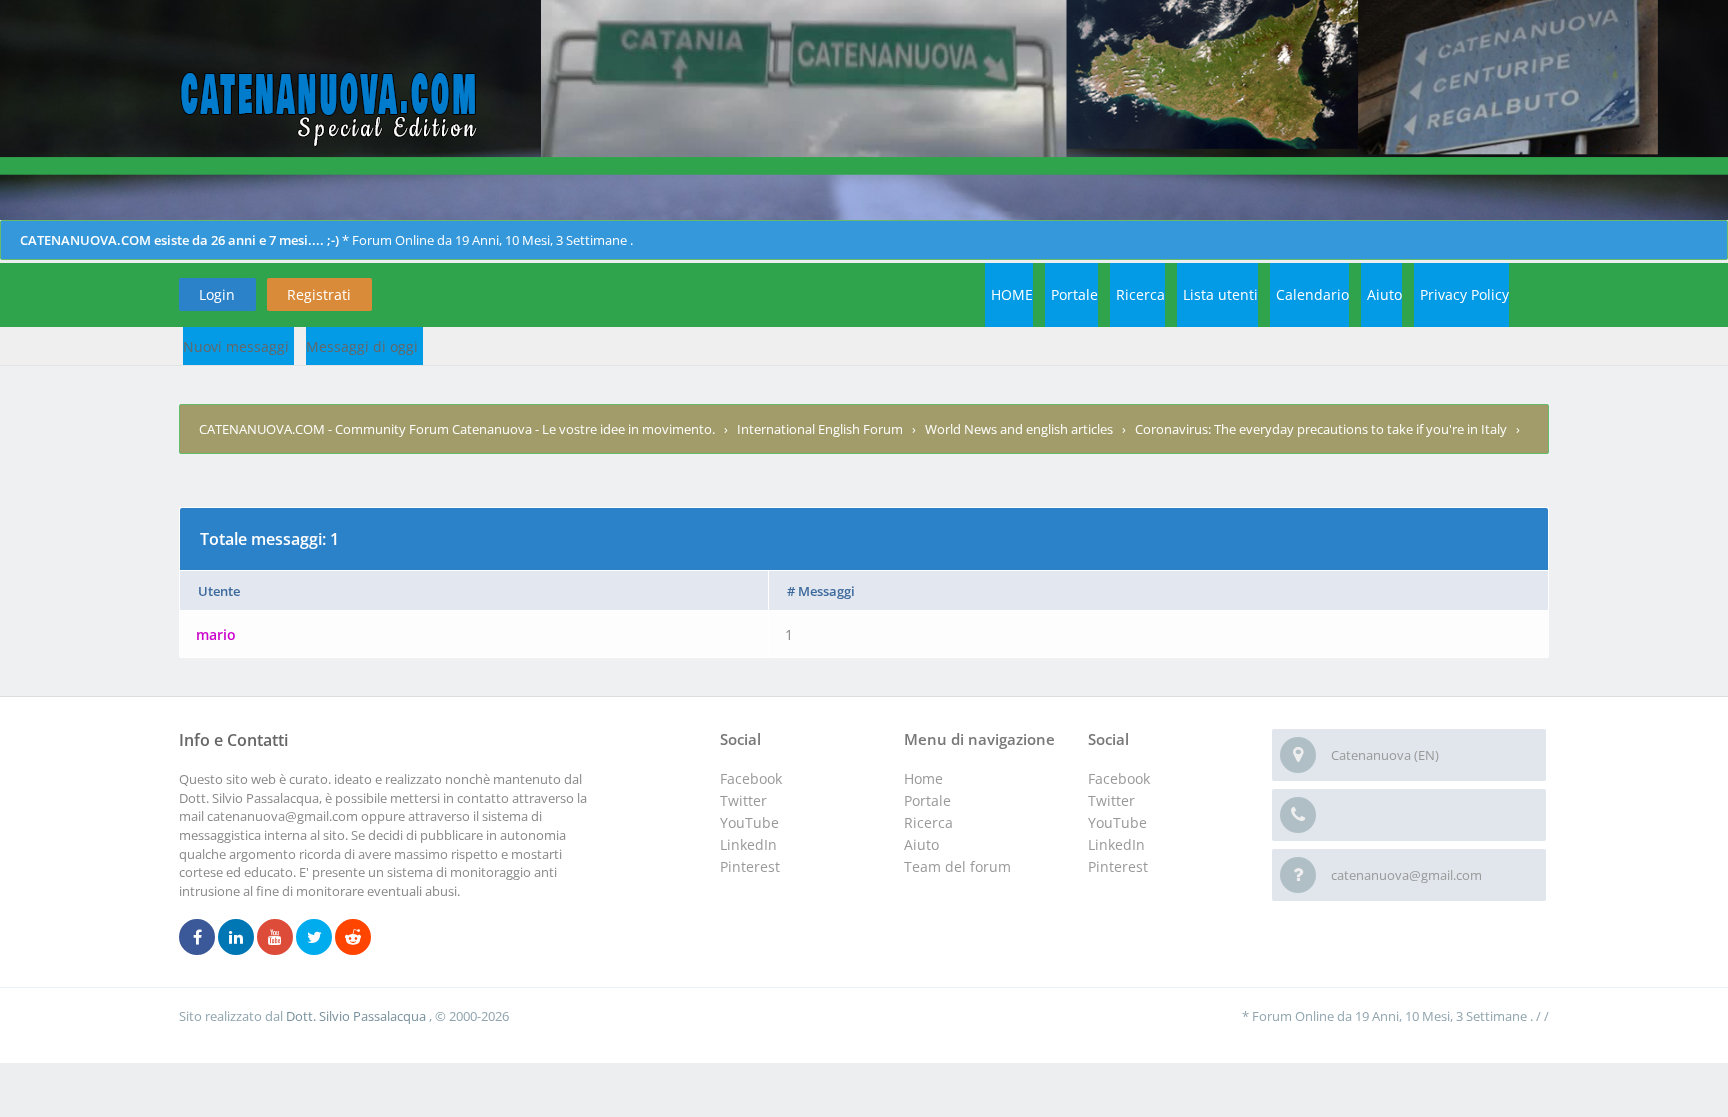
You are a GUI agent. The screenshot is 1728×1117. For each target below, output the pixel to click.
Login (217, 294)
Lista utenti (1220, 294)
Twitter (1111, 800)
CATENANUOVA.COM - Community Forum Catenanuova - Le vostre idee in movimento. (457, 429)
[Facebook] (197, 938)
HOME (1012, 294)
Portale (1074, 294)
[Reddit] (353, 938)
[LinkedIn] (236, 938)
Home (923, 778)
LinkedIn (1116, 844)
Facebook (1119, 778)
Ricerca (1140, 294)
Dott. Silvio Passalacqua (357, 1016)
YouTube (1117, 822)
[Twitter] (314, 938)
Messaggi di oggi (362, 346)
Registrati (319, 294)
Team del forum (957, 866)
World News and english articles (1019, 429)
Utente (219, 591)
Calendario (1312, 294)
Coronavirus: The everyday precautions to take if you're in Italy (1321, 429)
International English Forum (820, 429)
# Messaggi (821, 591)
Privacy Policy (1464, 294)
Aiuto (1384, 294)
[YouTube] (275, 938)
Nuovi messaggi (236, 346)
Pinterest (1118, 866)
